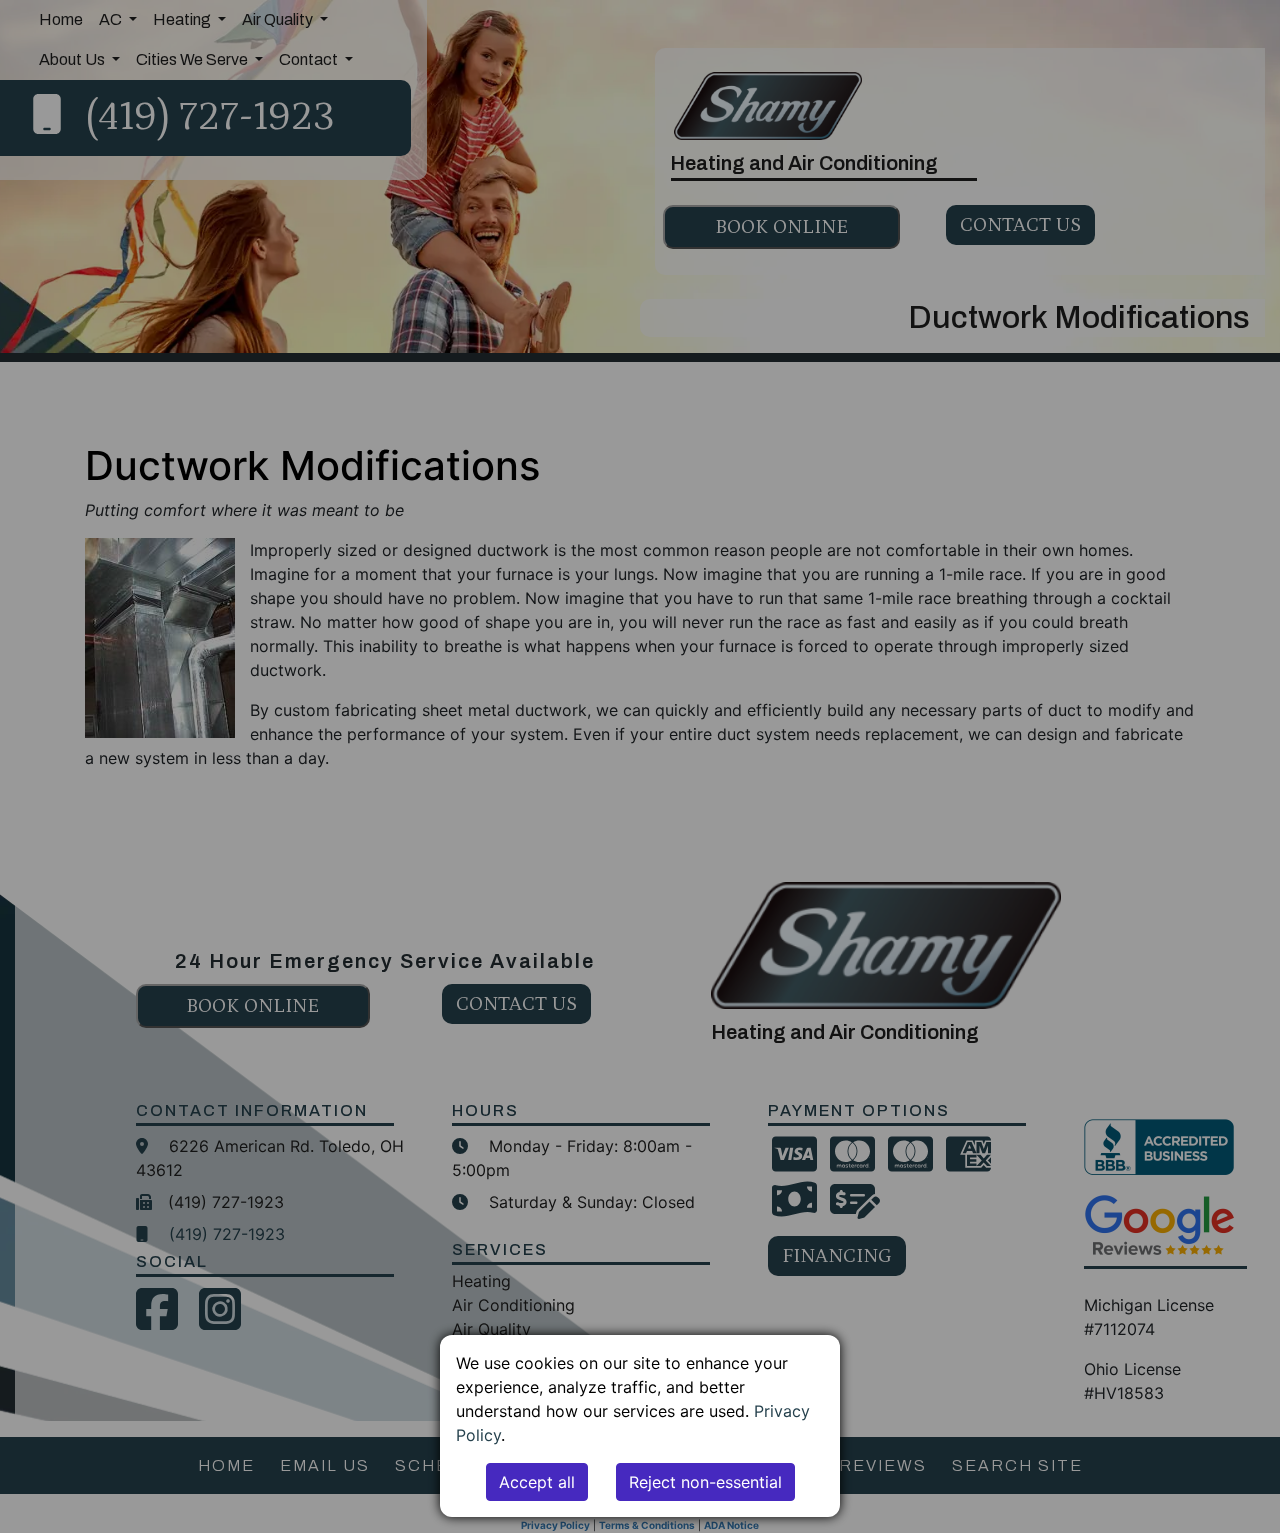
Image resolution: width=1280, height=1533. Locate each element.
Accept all (537, 1482)
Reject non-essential (705, 1482)
